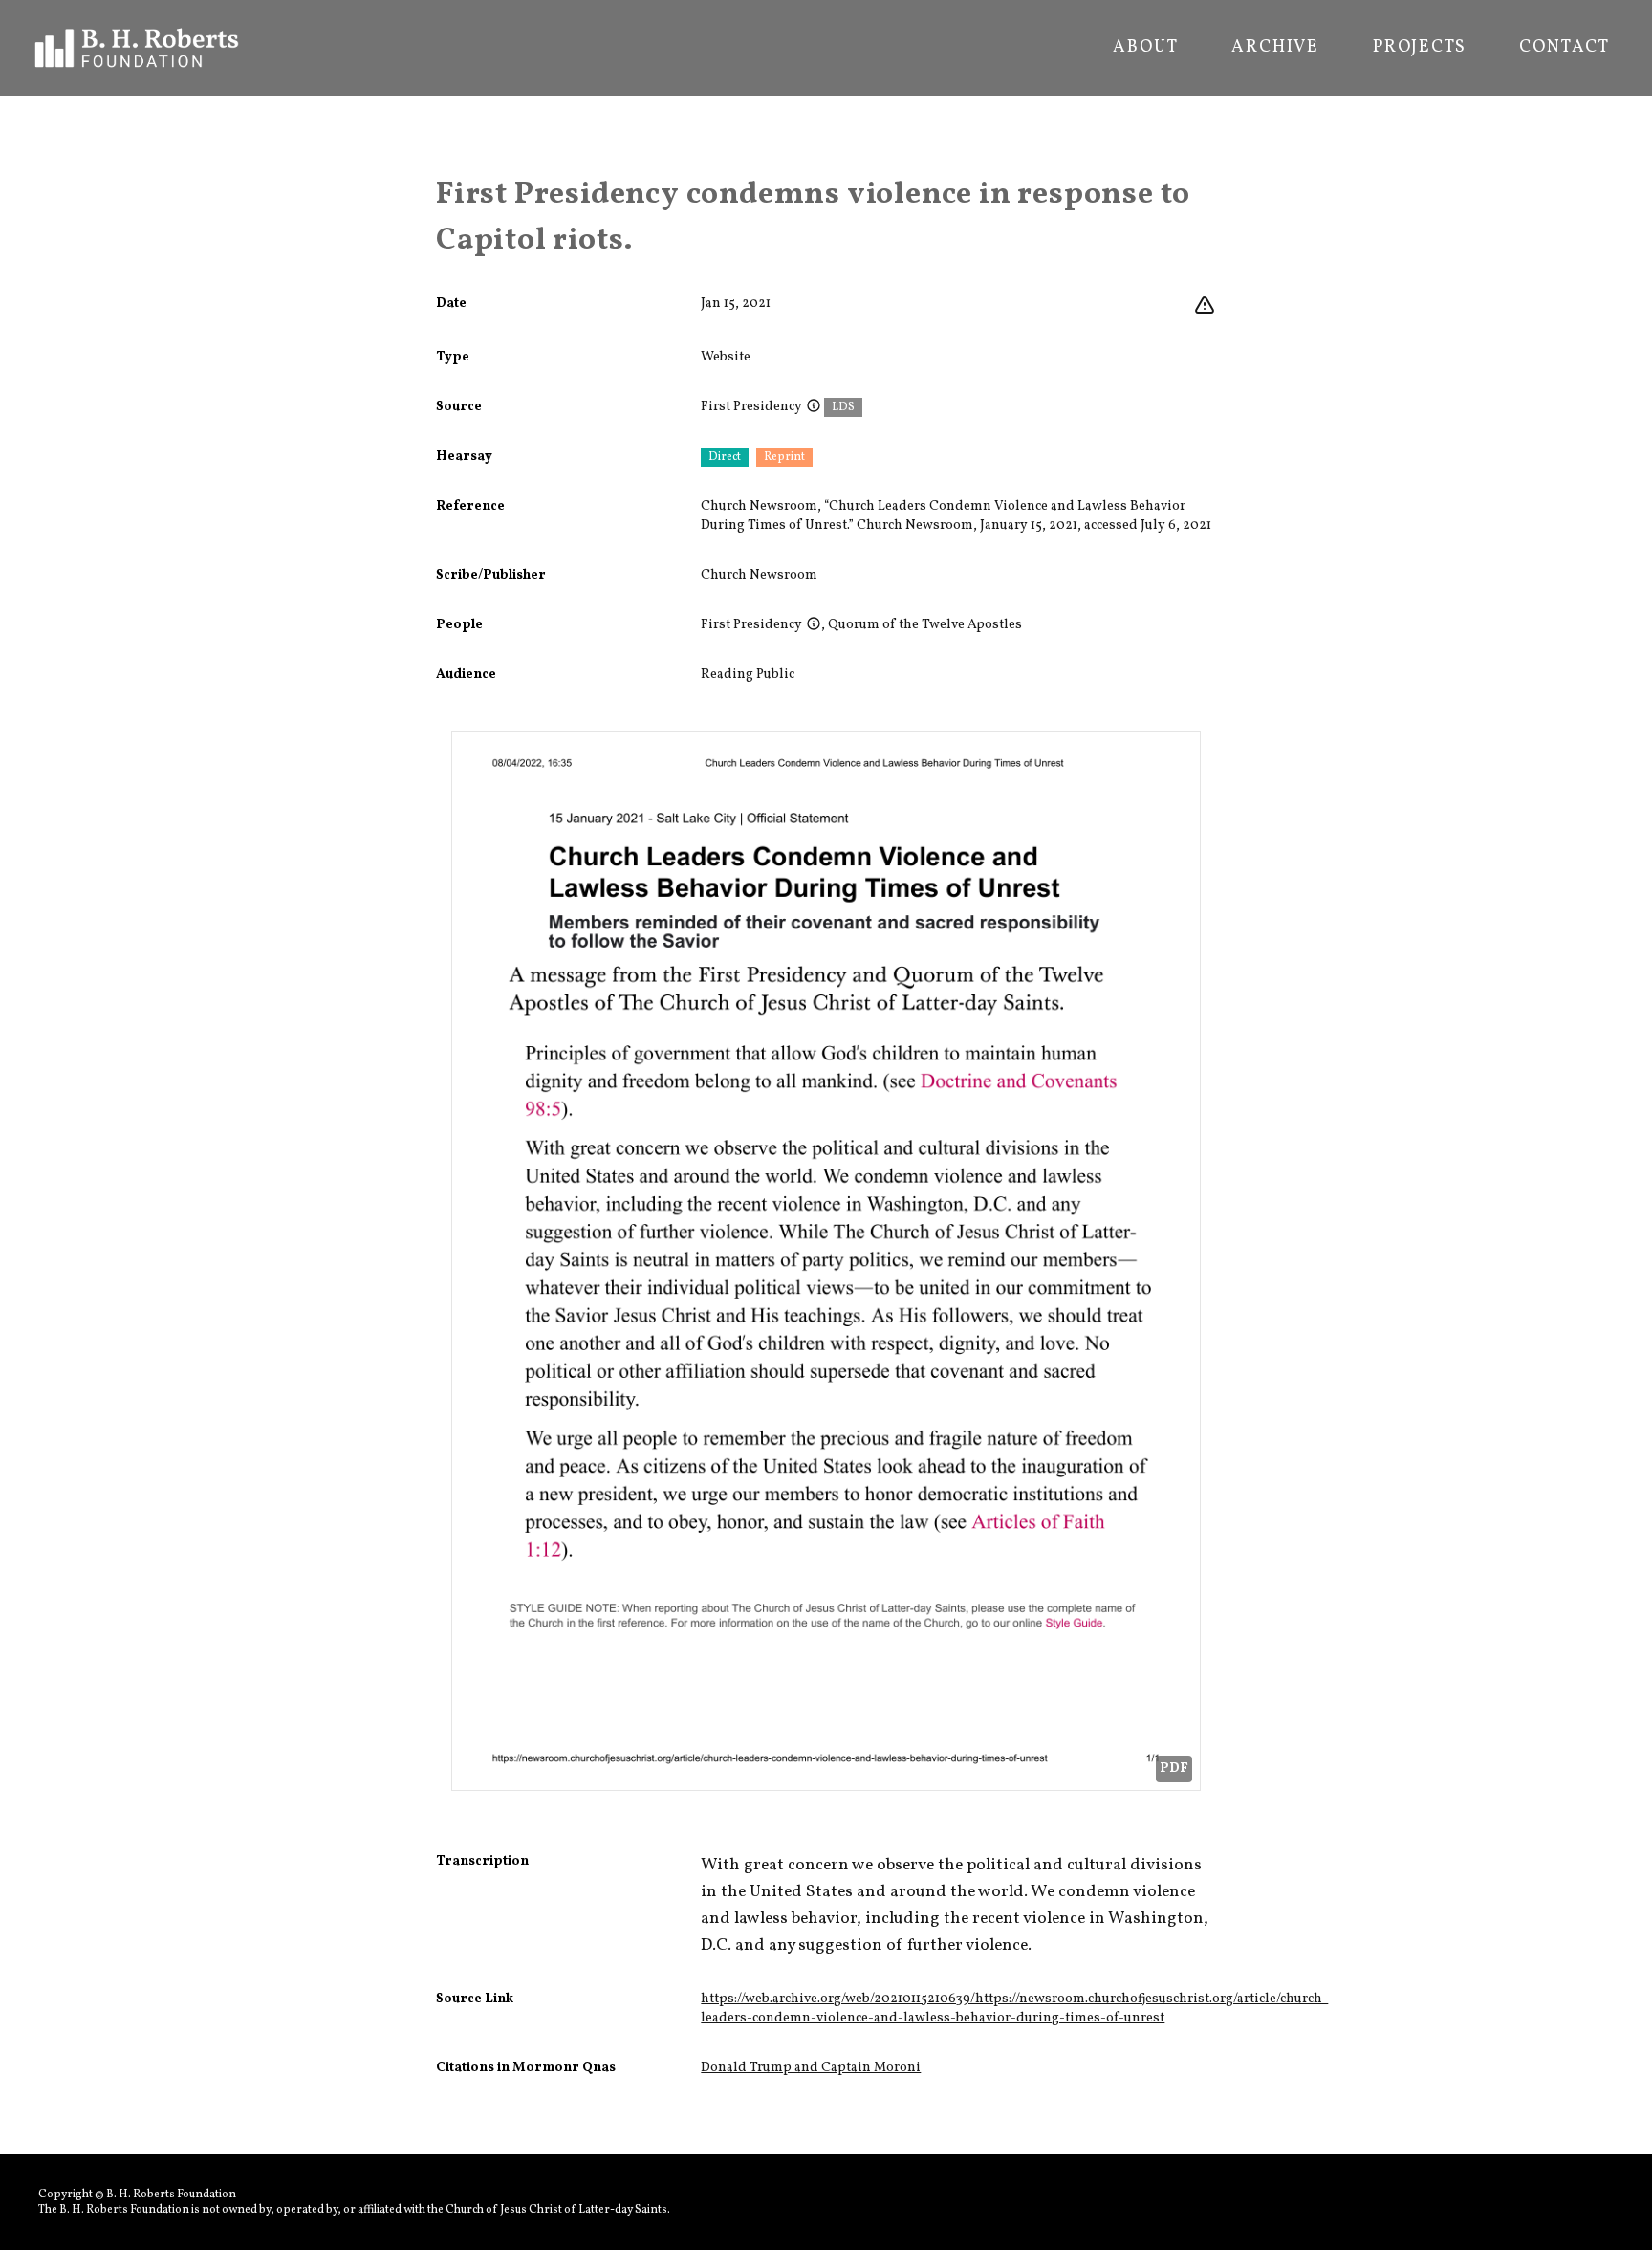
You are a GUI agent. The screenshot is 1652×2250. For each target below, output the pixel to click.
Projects (1419, 48)
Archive (1275, 48)
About (1145, 48)
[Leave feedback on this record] (1205, 306)
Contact (1565, 48)
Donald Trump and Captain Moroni (811, 2068)
